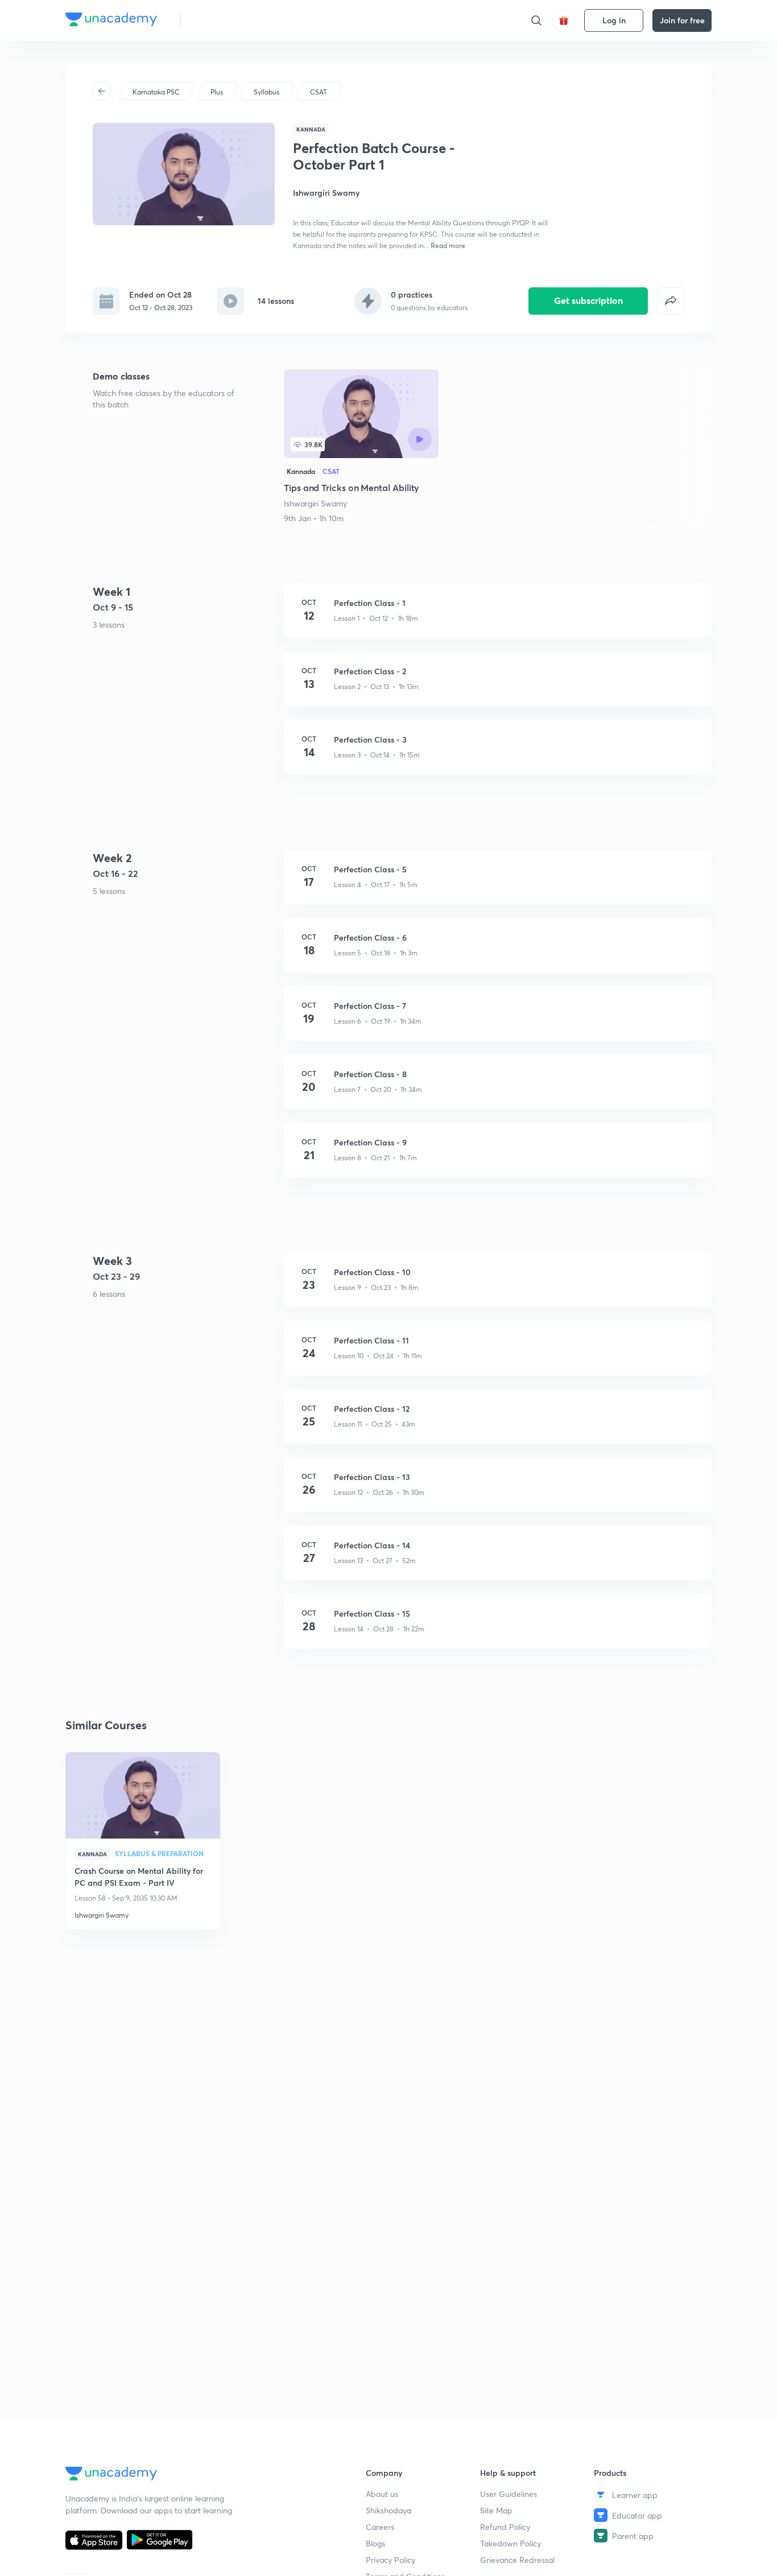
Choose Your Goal (240, 20)
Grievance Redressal (517, 2560)
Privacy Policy (390, 2560)
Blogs (375, 2543)
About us (382, 2494)
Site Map (496, 2510)
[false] (671, 301)
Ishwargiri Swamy (315, 503)
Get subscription (588, 300)
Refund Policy (505, 2527)
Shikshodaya (388, 2510)
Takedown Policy (511, 2543)
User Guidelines (509, 2494)
